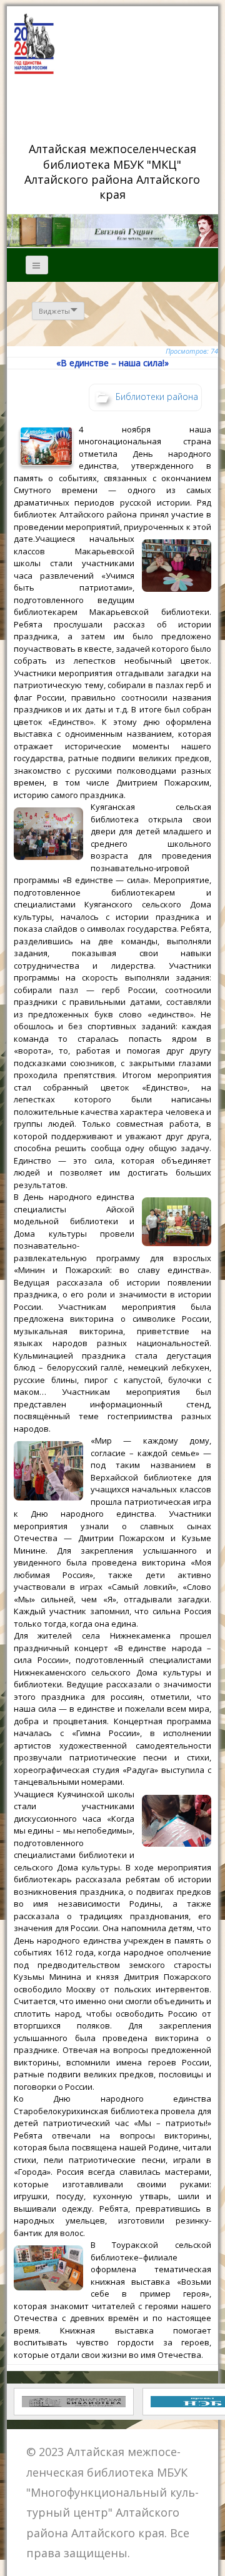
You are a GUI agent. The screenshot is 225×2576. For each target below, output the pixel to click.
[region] (112, 231)
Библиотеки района (157, 396)
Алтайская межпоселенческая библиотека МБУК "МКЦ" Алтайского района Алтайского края (114, 171)
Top (211, 2559)
